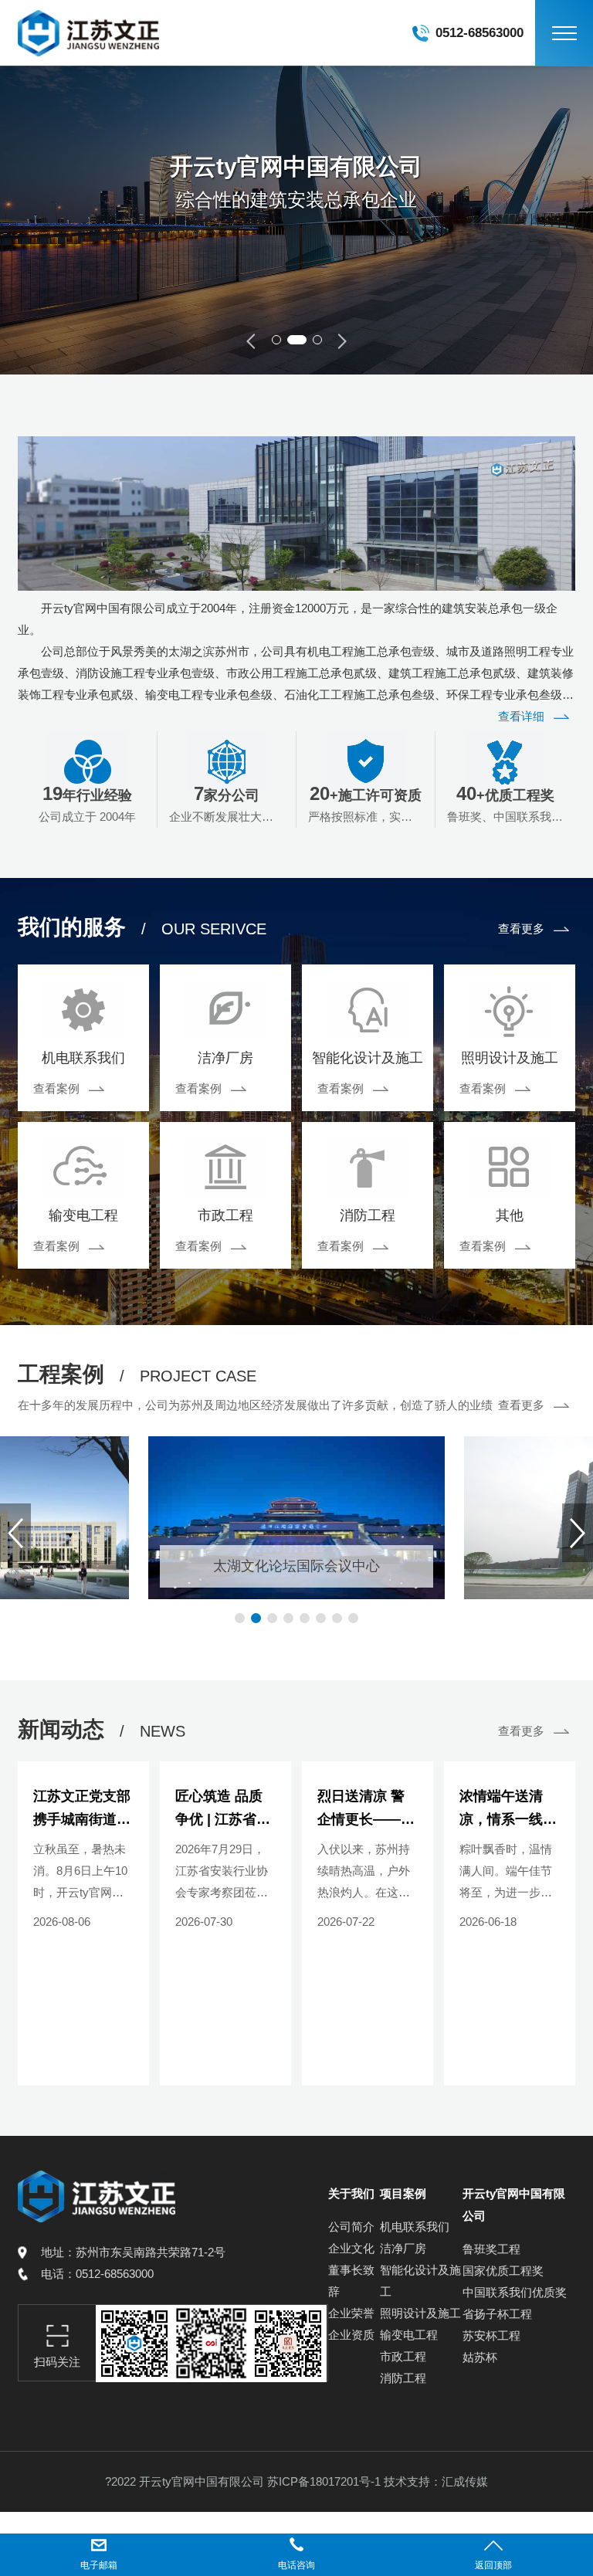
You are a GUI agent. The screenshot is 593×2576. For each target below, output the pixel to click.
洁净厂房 (403, 2248)
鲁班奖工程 (491, 2249)
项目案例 (403, 2193)
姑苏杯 (480, 2357)
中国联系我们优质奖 (515, 2292)
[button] (276, 340)
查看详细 (521, 716)
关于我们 (351, 2193)
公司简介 (351, 2227)
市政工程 (403, 2356)
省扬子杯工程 (497, 2314)
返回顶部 (493, 2565)
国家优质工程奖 (503, 2271)
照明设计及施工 (420, 2313)
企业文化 (351, 2248)
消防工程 (403, 2378)
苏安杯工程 (491, 2335)
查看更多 (521, 929)
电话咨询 (296, 2565)
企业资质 (351, 2335)
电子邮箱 (99, 2565)
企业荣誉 (351, 2313)
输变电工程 (409, 2335)
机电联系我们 (415, 2227)
